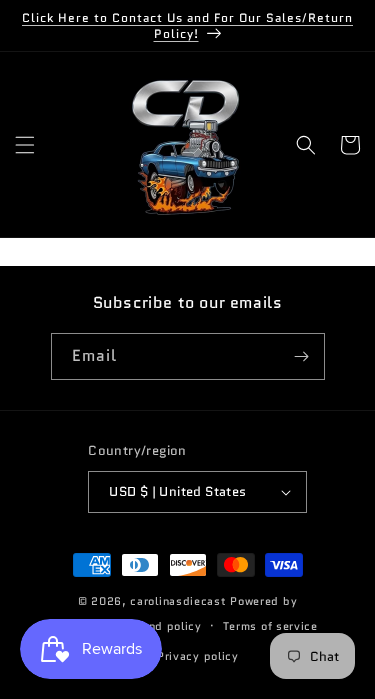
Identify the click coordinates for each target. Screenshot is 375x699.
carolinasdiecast (178, 601)
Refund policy (162, 626)
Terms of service (270, 626)
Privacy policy (198, 656)
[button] (25, 145)
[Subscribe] (302, 356)
